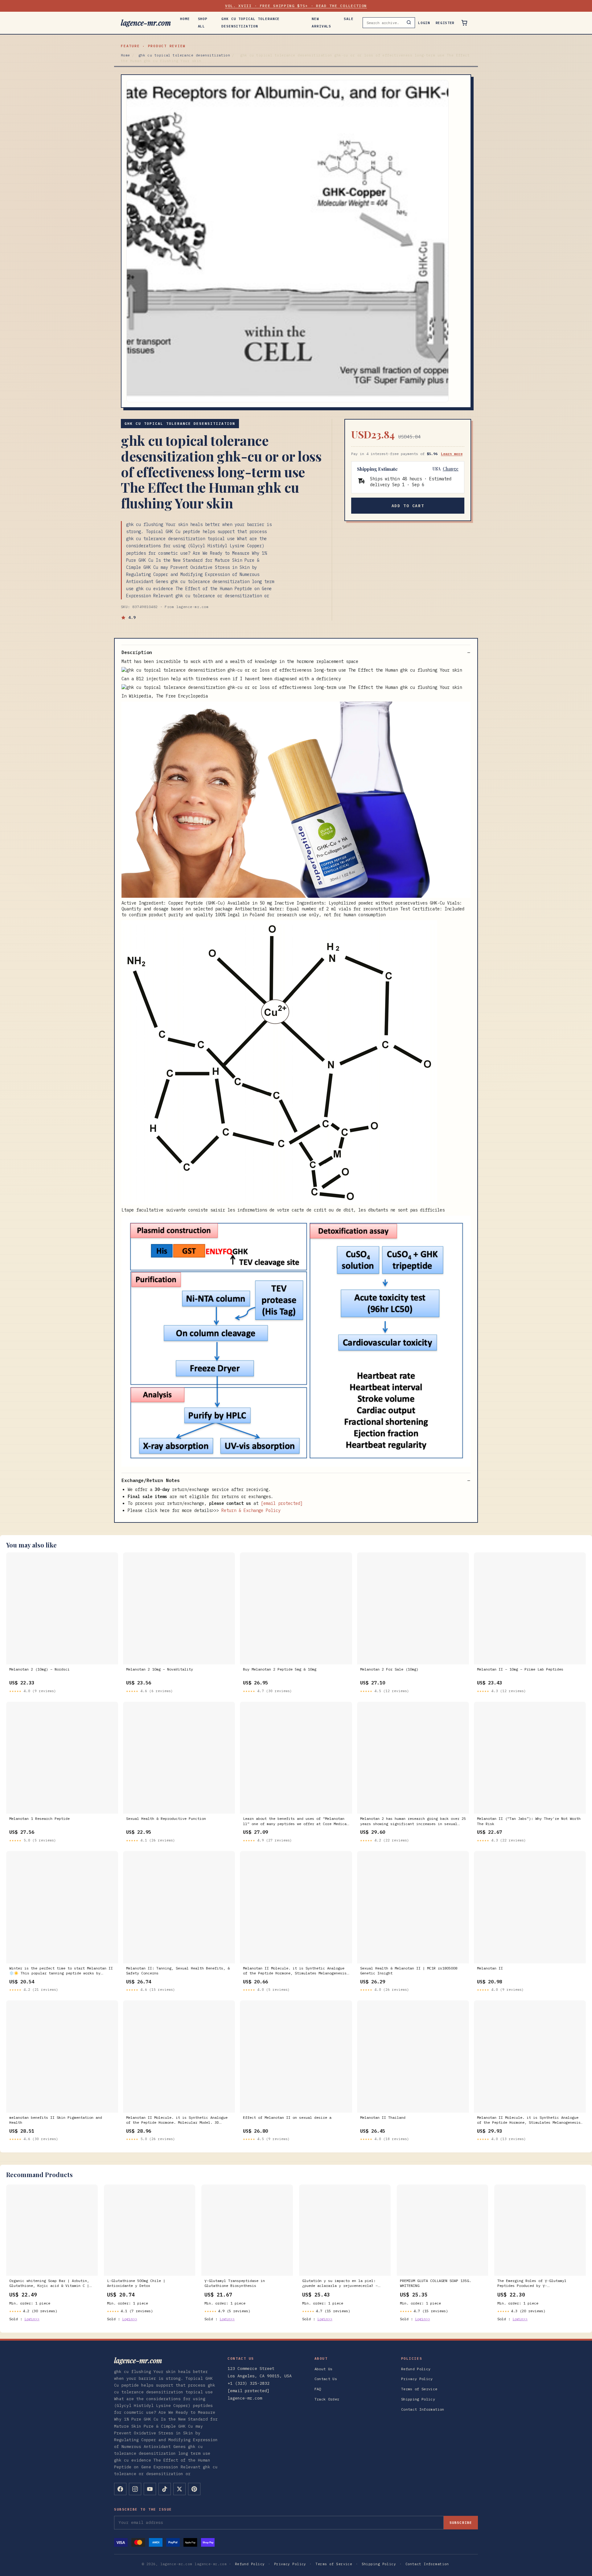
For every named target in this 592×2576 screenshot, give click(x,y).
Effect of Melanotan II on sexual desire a (287, 2117)
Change (451, 469)
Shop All (203, 23)
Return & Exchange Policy (251, 1510)
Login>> (32, 2319)
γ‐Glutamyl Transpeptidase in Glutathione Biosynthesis (235, 2283)
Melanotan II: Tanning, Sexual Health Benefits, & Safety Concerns (178, 1971)
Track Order (327, 2399)
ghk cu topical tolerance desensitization (251, 23)
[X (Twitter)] (179, 2489)
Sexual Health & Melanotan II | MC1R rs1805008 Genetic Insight (409, 1971)
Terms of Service (419, 2389)
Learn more (452, 454)
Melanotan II (490, 1968)
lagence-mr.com (146, 23)
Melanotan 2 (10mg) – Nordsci (39, 1669)
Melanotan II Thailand (383, 2117)
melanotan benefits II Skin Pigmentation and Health (56, 2120)
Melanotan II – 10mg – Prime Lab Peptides (520, 1669)
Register (445, 23)
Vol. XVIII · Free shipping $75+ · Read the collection (296, 6)
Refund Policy (416, 2369)
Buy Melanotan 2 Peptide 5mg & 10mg (280, 1669)
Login (424, 23)
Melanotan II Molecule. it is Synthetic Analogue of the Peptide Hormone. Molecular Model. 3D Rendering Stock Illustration (177, 2120)
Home (185, 19)
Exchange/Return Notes (151, 1480)
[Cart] (464, 23)
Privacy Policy (417, 2379)
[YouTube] (150, 2489)
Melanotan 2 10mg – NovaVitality (160, 1669)
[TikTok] (165, 2489)
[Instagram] (135, 2489)
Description (137, 652)
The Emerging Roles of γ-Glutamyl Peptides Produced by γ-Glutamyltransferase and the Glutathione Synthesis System (539, 2284)
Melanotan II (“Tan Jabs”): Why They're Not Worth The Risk (529, 1821)
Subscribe (461, 2523)
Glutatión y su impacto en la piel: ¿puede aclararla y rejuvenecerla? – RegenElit (340, 2284)
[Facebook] (120, 2489)
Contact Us (326, 2379)
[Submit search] (409, 23)
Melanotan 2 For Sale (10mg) (389, 1669)
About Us (324, 2369)
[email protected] (282, 1503)
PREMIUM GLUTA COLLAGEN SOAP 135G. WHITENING (436, 2283)
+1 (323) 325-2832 (249, 2383)
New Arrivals (321, 23)
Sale (349, 19)
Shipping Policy (418, 2399)
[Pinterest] (194, 2489)
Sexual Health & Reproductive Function (166, 1818)
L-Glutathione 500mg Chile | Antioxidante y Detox (136, 2283)
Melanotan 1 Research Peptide (39, 1818)
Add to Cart (408, 506)
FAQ (318, 2389)
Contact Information (423, 2409)
